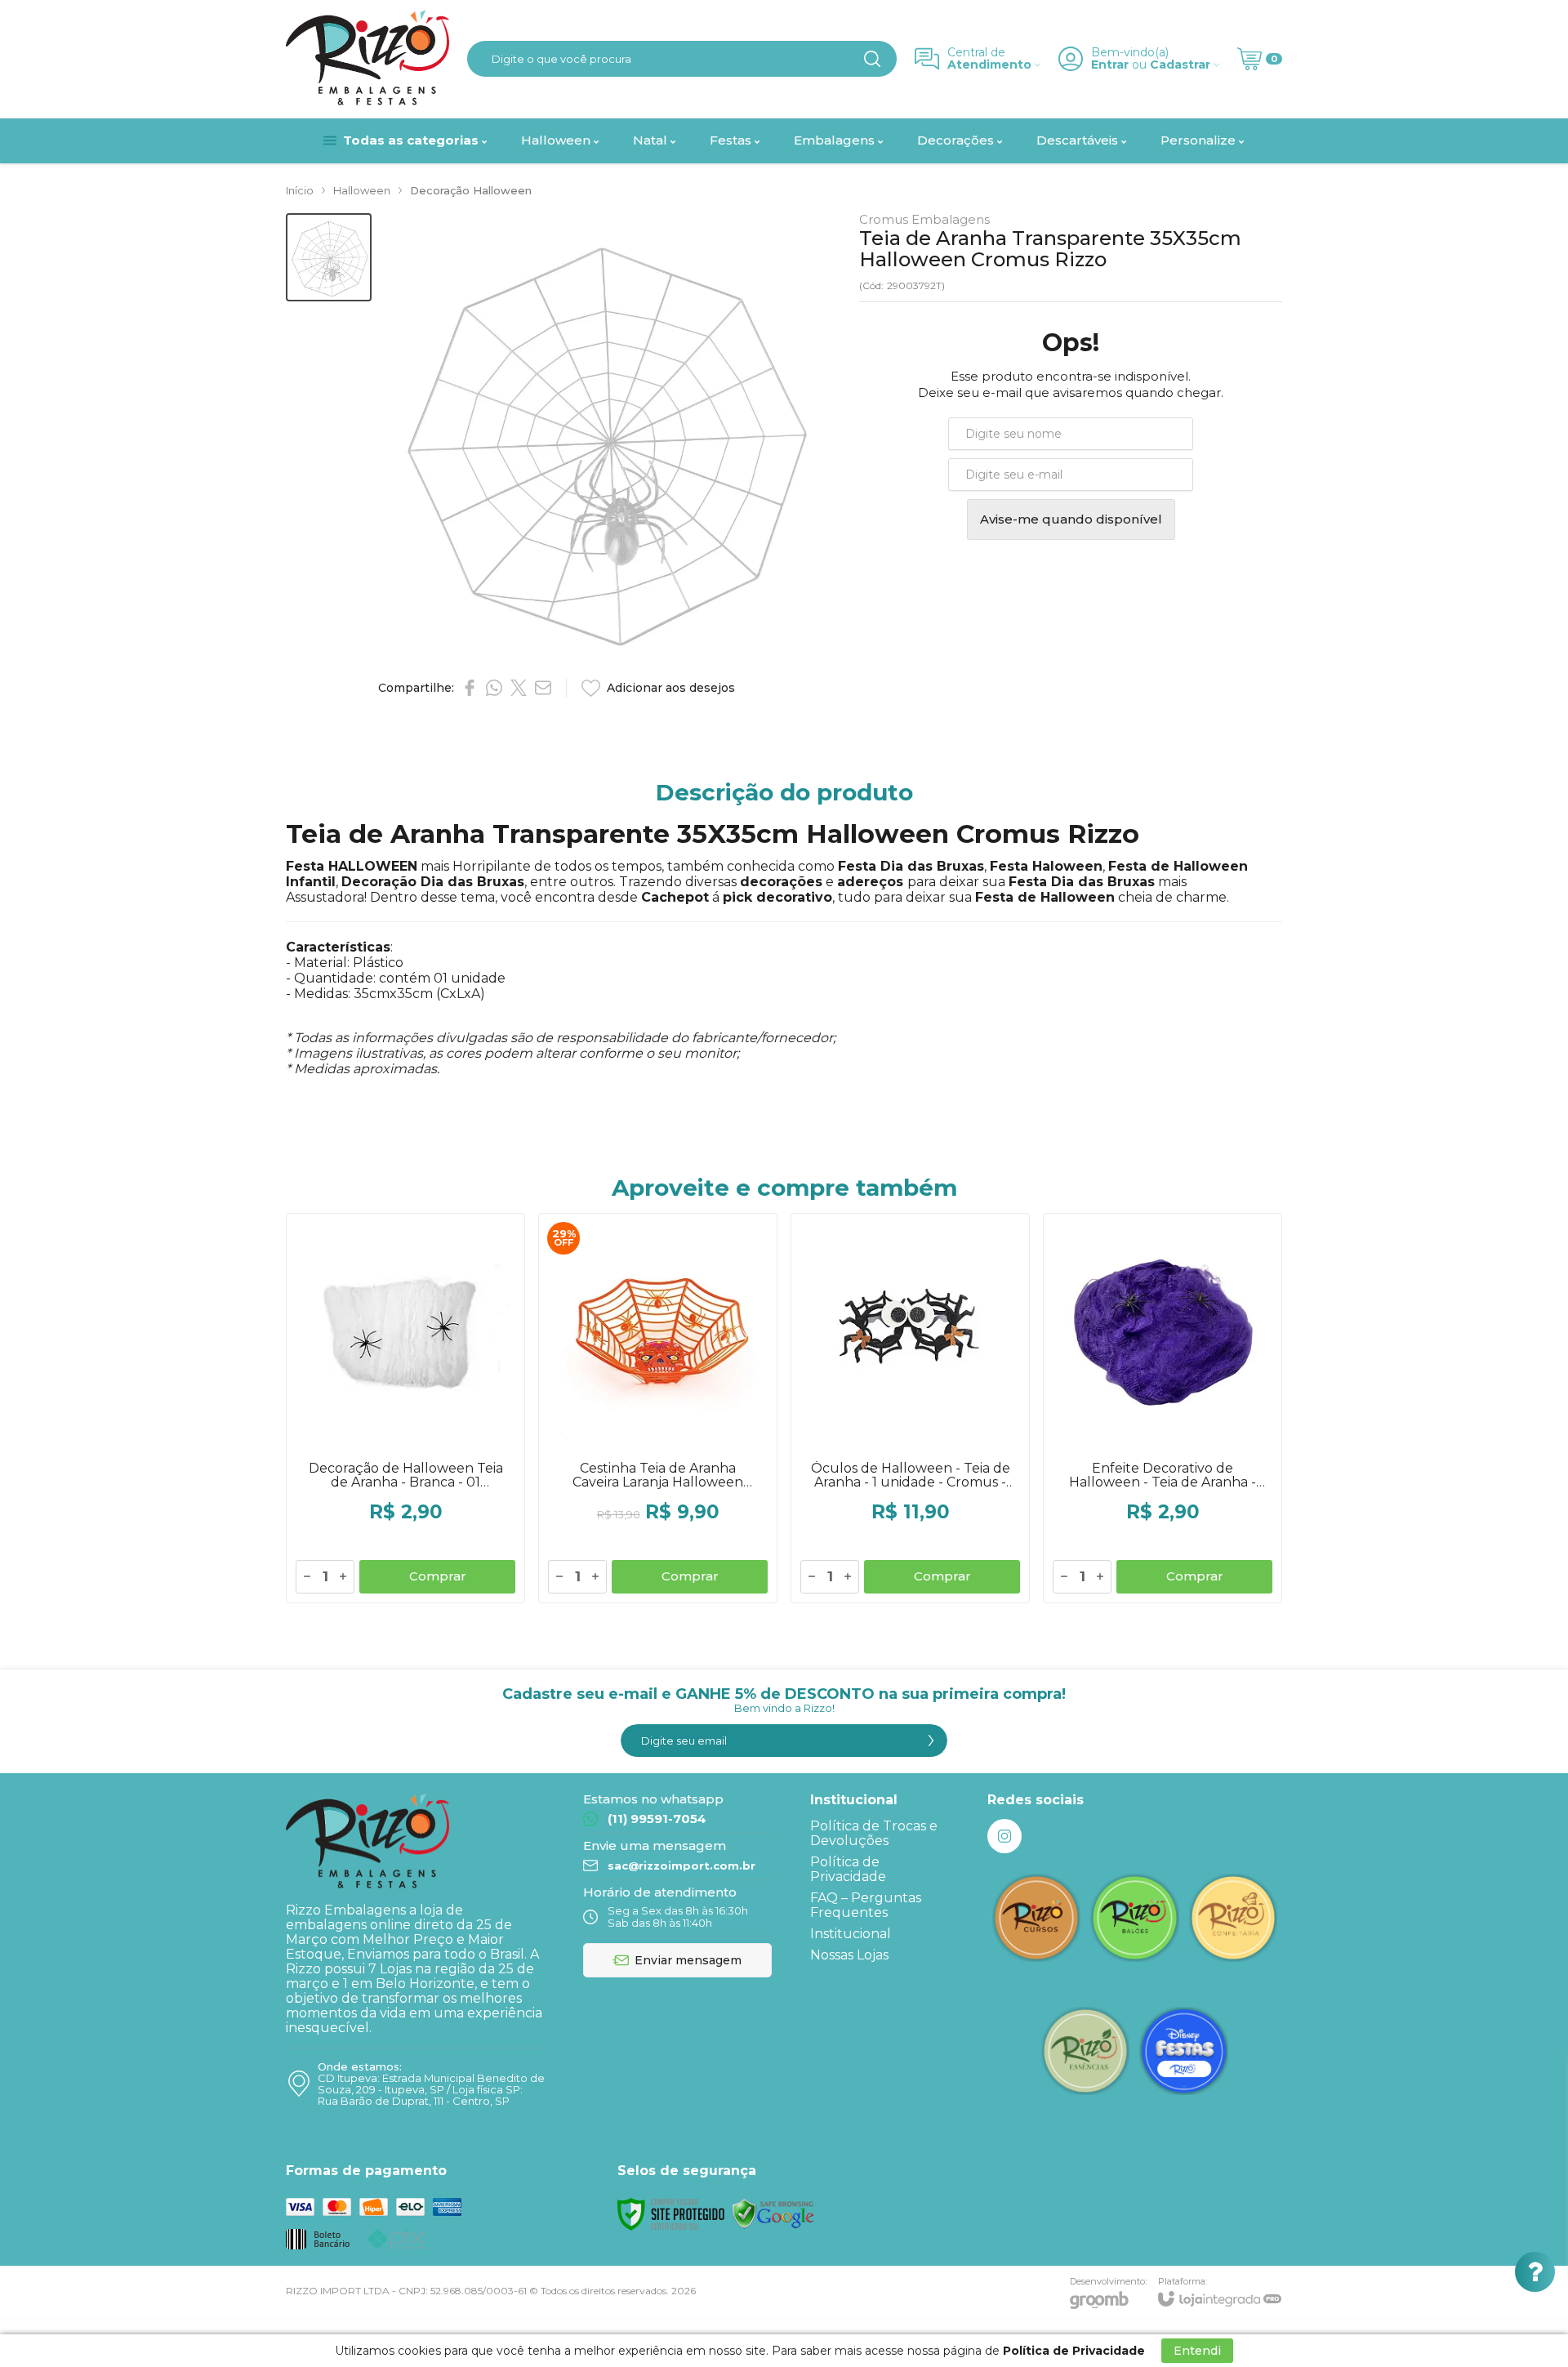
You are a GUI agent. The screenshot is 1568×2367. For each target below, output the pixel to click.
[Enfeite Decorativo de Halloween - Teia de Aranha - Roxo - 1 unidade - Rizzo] (1163, 1408)
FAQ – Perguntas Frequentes (866, 1905)
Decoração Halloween (471, 190)
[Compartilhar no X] (519, 688)
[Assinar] (931, 1741)
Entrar (1110, 65)
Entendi (1197, 2351)
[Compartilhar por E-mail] (543, 688)
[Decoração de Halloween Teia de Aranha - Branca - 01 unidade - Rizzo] (405, 1408)
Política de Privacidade (848, 1869)
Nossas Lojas (849, 1955)
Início (300, 190)
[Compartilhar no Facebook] (470, 688)
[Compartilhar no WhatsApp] (494, 688)
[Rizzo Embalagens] (367, 59)
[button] (329, 258)
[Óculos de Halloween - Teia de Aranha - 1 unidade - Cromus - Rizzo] (910, 1408)
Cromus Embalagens (924, 219)
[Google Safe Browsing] (773, 2213)
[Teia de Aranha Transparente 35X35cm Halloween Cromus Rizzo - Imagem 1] (329, 258)
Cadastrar (1180, 65)
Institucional (851, 1934)
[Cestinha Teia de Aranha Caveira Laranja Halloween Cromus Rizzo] (658, 1408)
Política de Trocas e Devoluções (874, 1833)
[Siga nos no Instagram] (1004, 1836)
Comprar (438, 1576)
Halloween (362, 190)
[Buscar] (872, 59)
